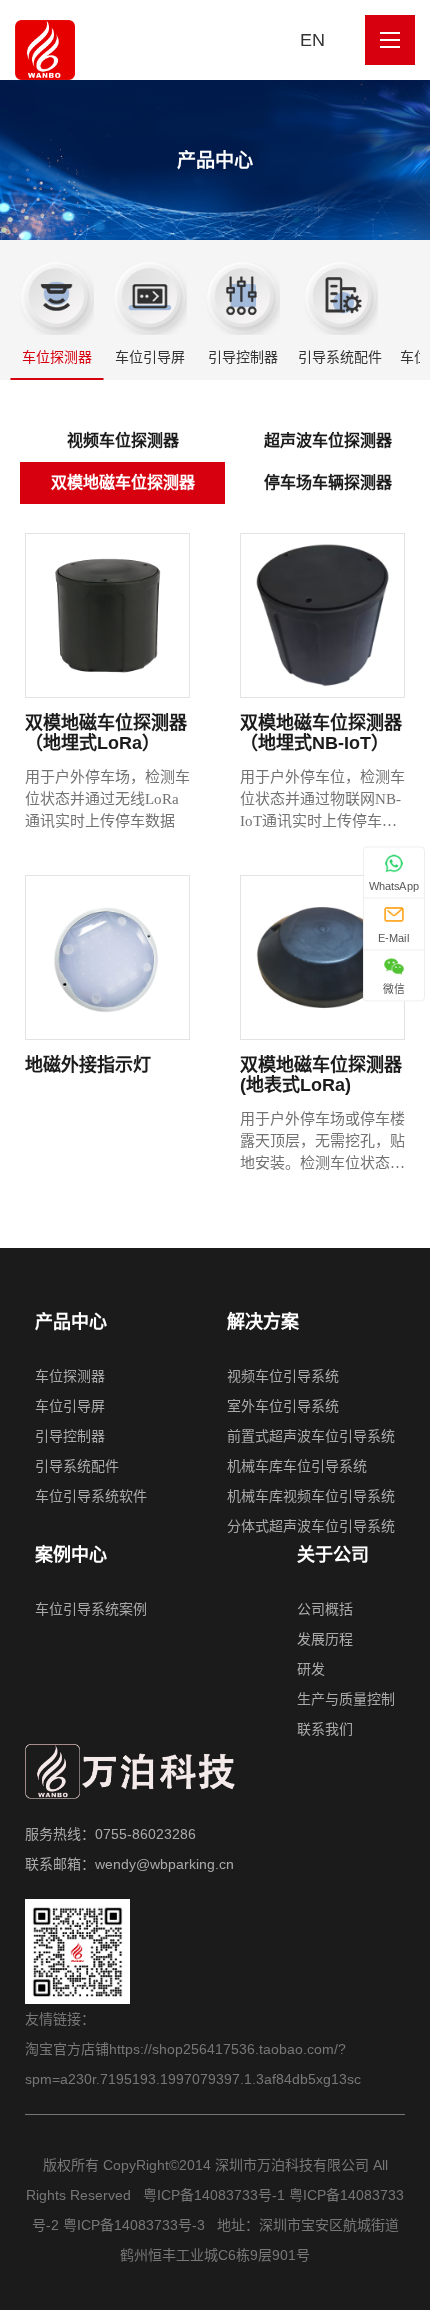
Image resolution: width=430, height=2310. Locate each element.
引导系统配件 (340, 357)
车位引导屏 (150, 357)
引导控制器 (243, 357)
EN (312, 40)
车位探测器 (57, 357)
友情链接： (60, 2019)
